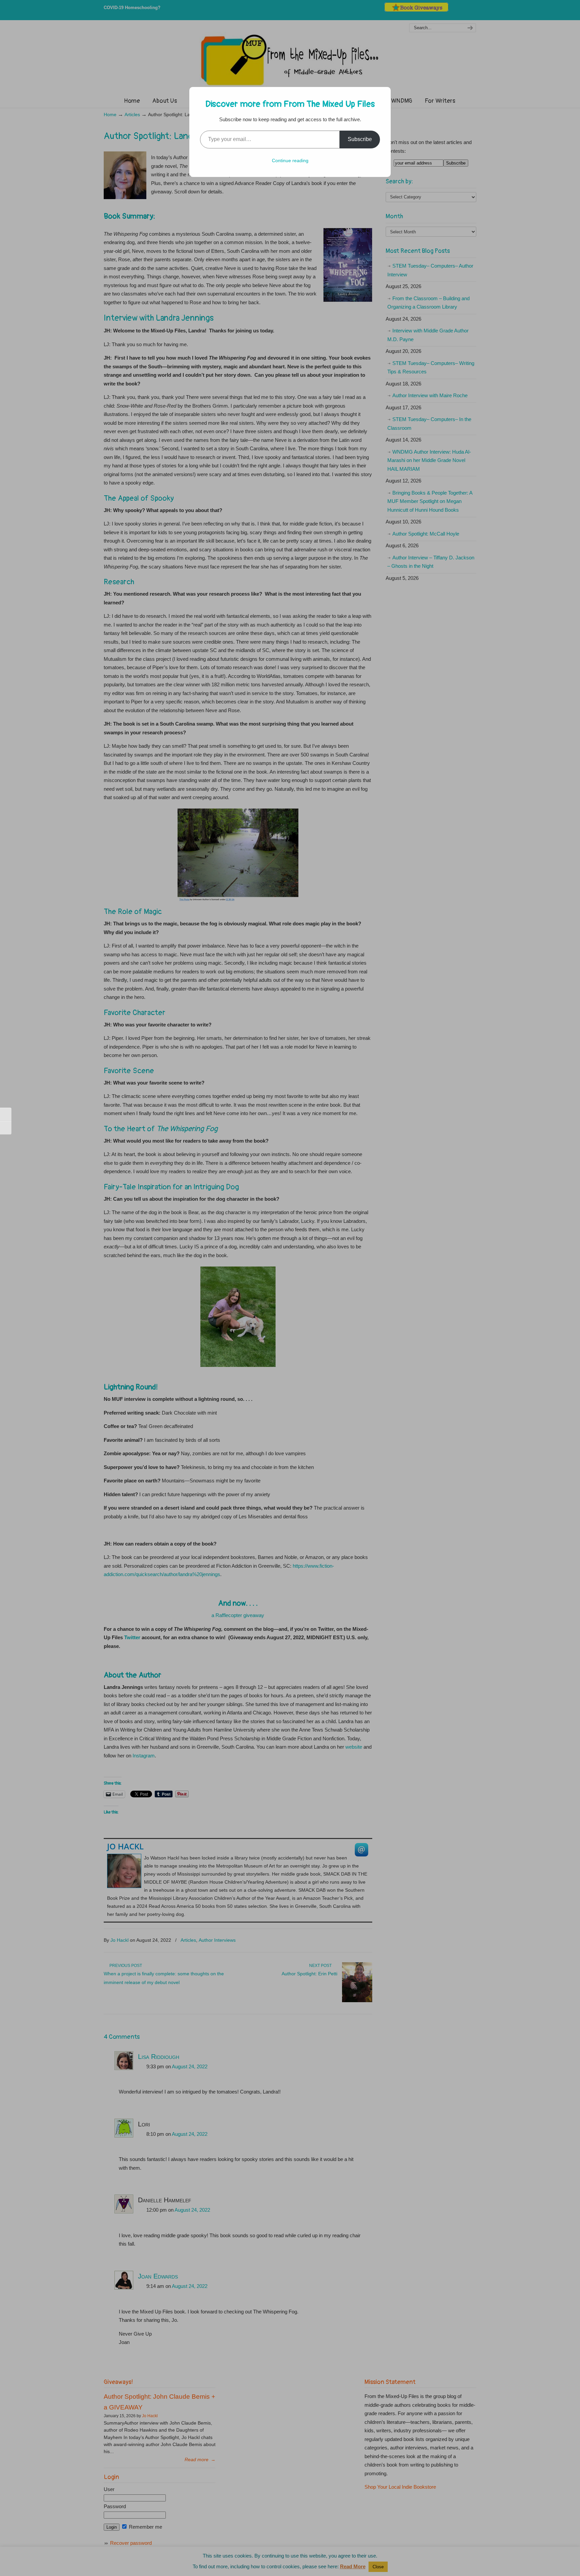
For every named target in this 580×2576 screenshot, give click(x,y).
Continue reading (290, 160)
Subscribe (360, 139)
